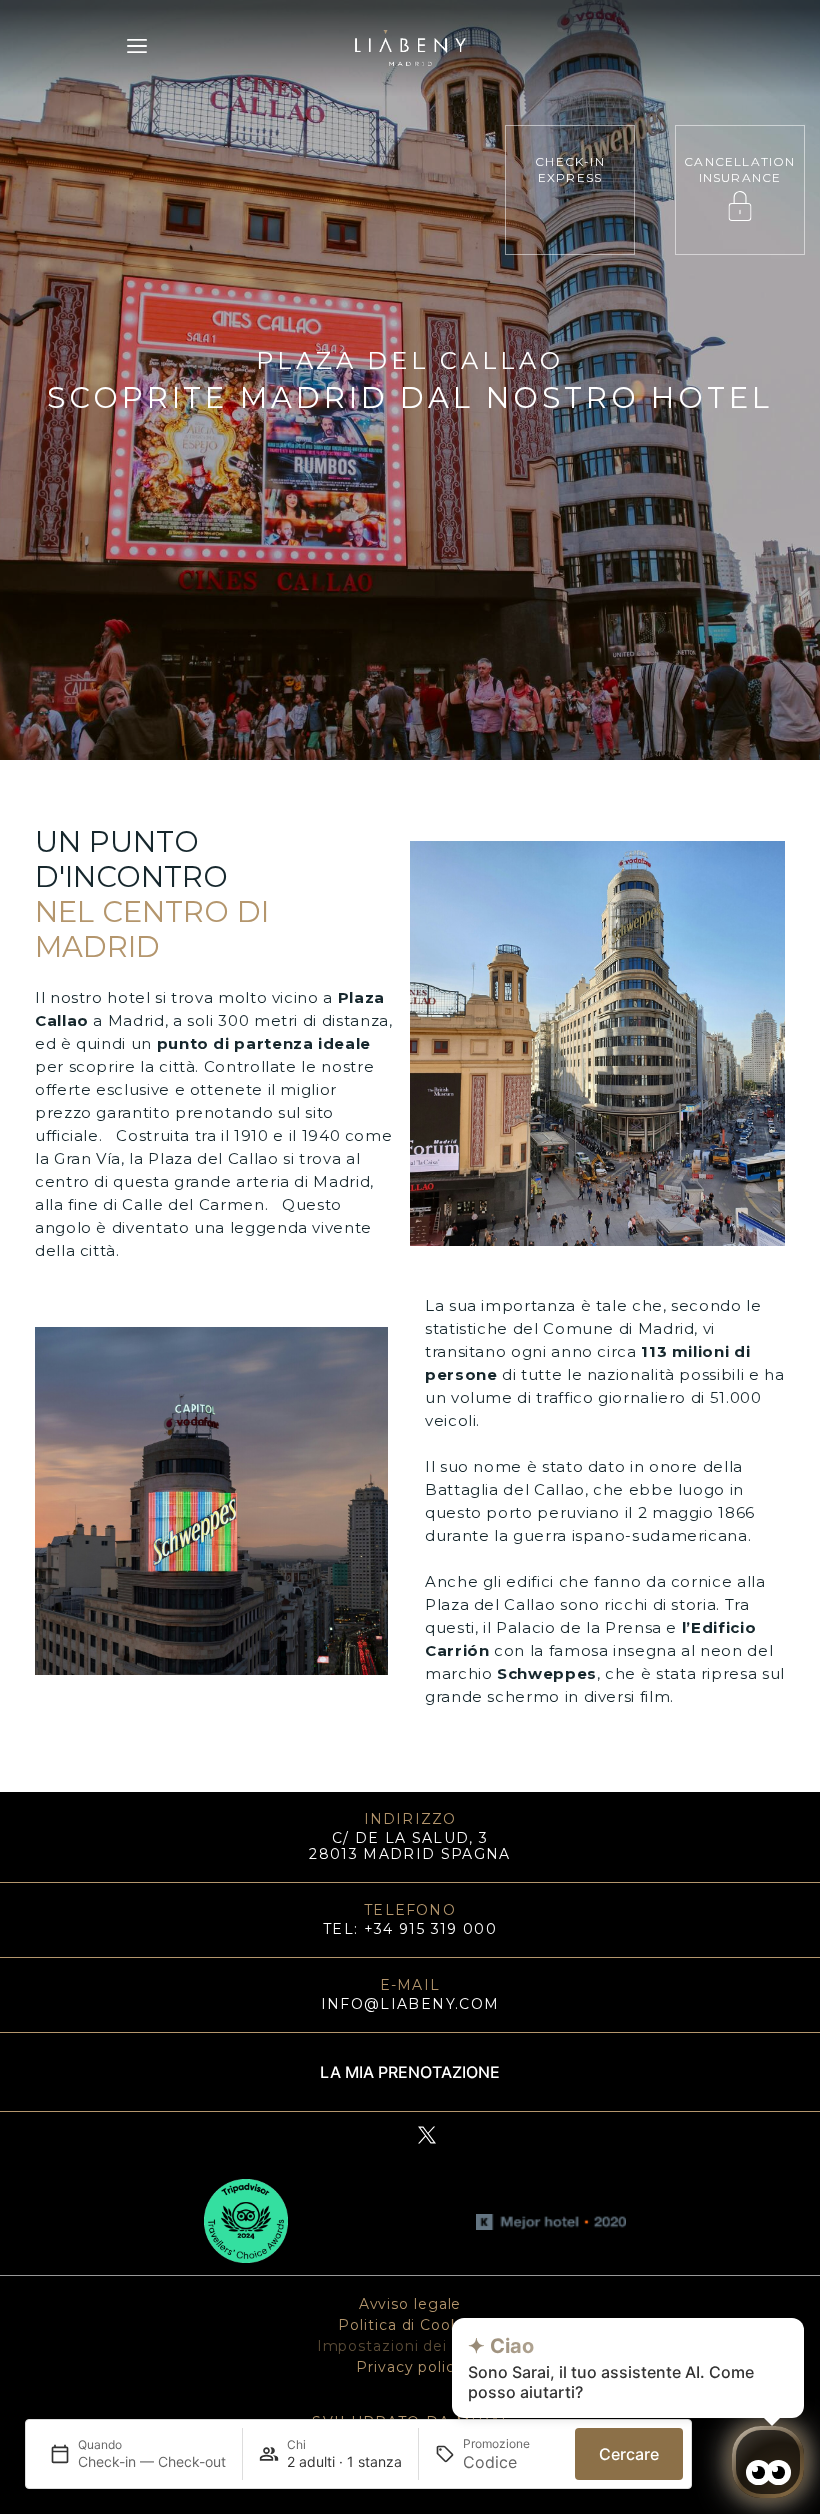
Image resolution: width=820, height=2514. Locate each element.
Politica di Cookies (409, 2325)
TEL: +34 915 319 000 (410, 1929)
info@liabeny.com (410, 2004)
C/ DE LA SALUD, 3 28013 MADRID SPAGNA (410, 1846)
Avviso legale (410, 2304)
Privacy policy (410, 2367)
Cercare (629, 2454)
